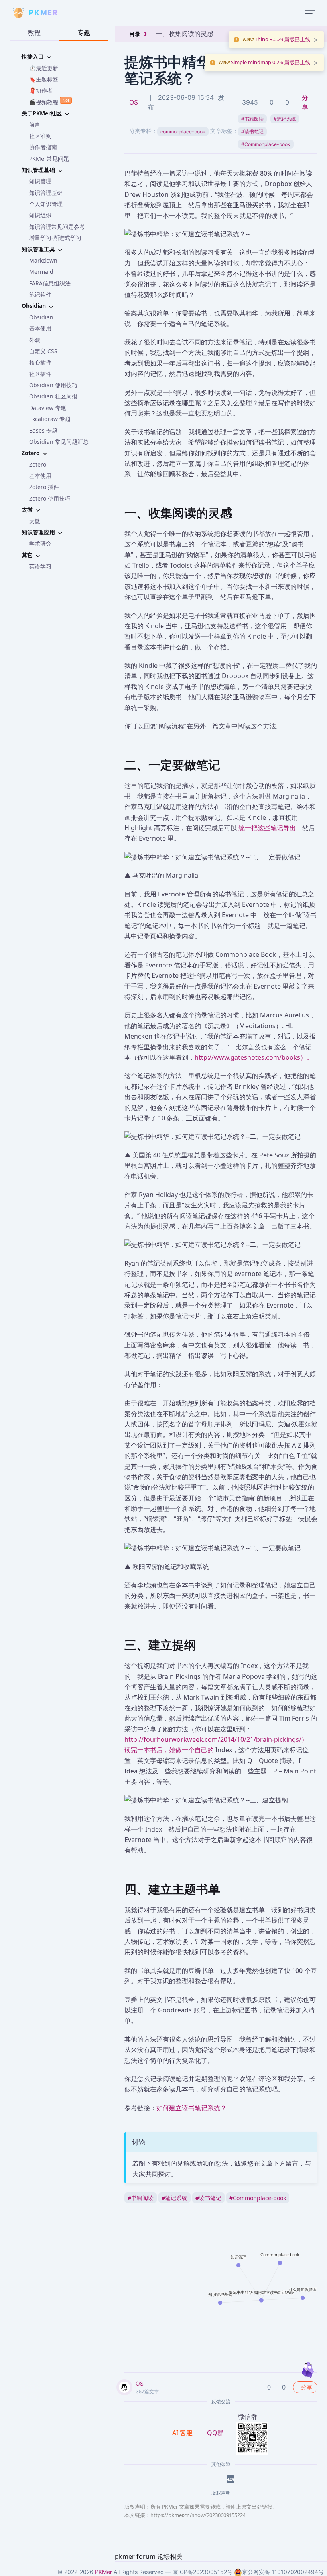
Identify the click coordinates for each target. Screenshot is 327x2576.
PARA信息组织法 (50, 283)
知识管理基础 (46, 193)
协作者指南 (43, 147)
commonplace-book (183, 132)
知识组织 (40, 215)
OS (134, 102)
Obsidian (41, 317)
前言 (35, 124)
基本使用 (40, 328)
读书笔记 (252, 132)
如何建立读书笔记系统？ (191, 2108)
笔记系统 (285, 119)
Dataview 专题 (48, 408)
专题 (84, 32)
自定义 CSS (43, 351)
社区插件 (40, 374)
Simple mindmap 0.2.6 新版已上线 (270, 62)
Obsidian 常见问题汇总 (59, 442)
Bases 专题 (43, 430)
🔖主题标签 (44, 79)
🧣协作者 (41, 90)
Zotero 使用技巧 (50, 498)
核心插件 (40, 362)
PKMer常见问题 (49, 159)
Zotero (38, 464)
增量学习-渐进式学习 (55, 238)
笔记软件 (40, 294)
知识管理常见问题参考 (57, 227)
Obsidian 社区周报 (53, 396)
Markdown (43, 260)
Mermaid (41, 272)
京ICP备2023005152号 (203, 2572)
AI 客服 (183, 2433)
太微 (35, 521)
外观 (35, 340)
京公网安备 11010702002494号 (283, 2572)
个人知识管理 (46, 204)
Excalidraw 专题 (50, 419)
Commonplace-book (266, 144)
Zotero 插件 (44, 487)
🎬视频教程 (49, 101)
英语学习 (40, 566)
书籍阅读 (252, 119)
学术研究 (40, 543)
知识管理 (40, 181)
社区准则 (40, 136)
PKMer (103, 2572)
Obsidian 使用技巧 (53, 385)
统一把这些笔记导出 (267, 828)
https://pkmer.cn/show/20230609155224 (198, 2515)
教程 (34, 32)
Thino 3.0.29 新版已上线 (282, 39)
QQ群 (215, 2433)
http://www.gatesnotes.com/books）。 (254, 1057)
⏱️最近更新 (44, 68)
